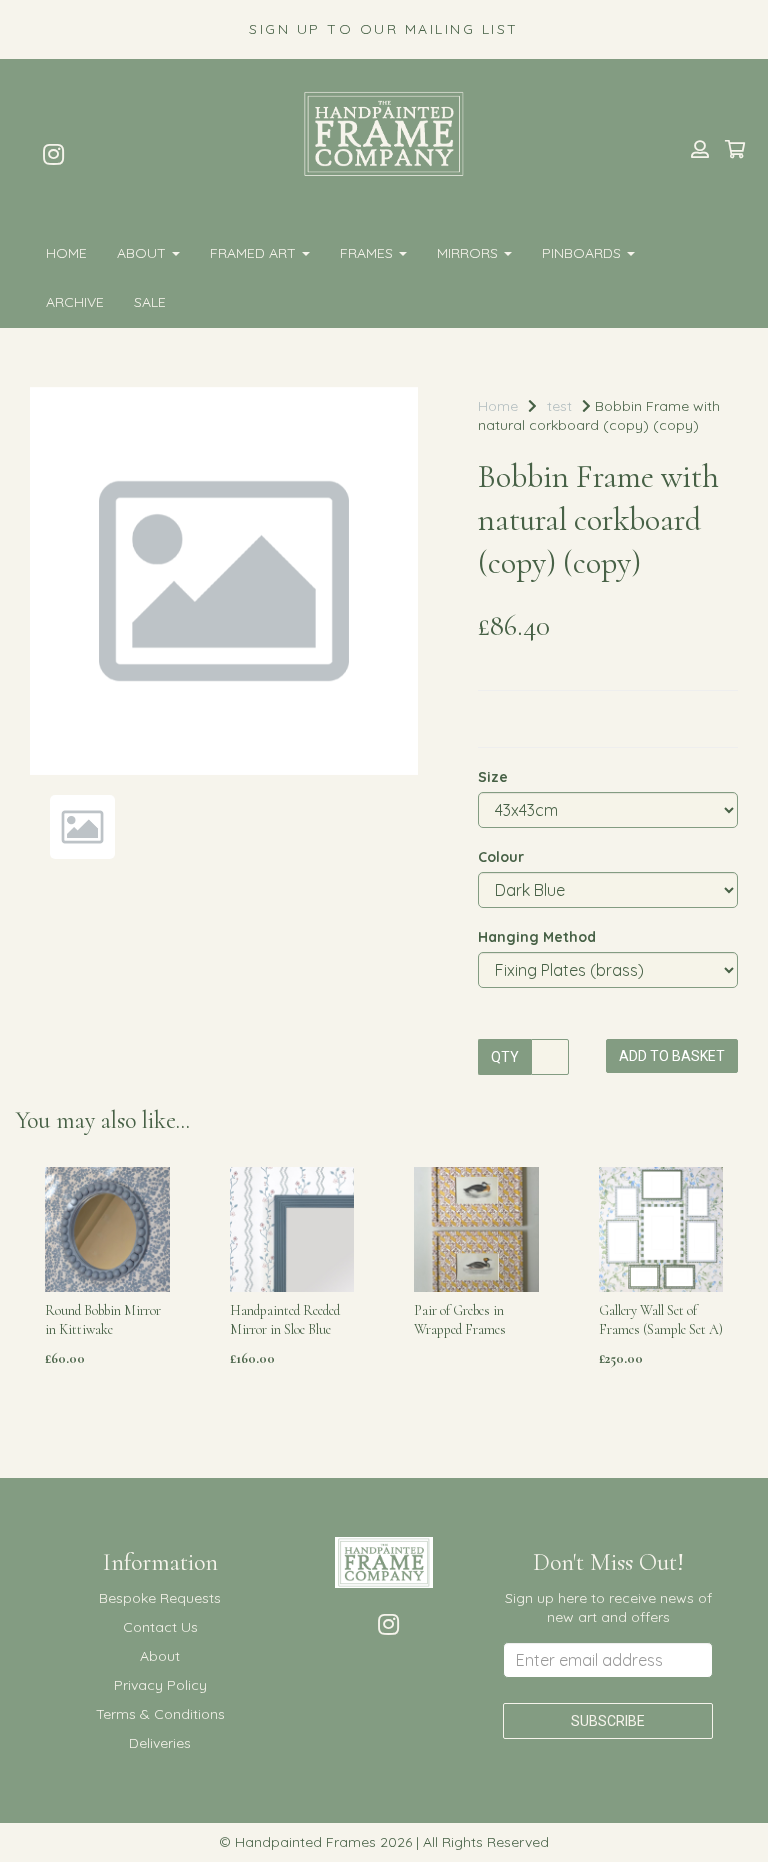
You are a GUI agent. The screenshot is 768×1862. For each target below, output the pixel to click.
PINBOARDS (583, 253)
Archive (75, 302)
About (143, 253)
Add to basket (672, 1056)
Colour (501, 857)
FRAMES (368, 253)
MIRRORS (469, 253)
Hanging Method (537, 937)
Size (493, 777)
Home (66, 253)
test (559, 406)
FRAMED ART (255, 253)
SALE (150, 302)
